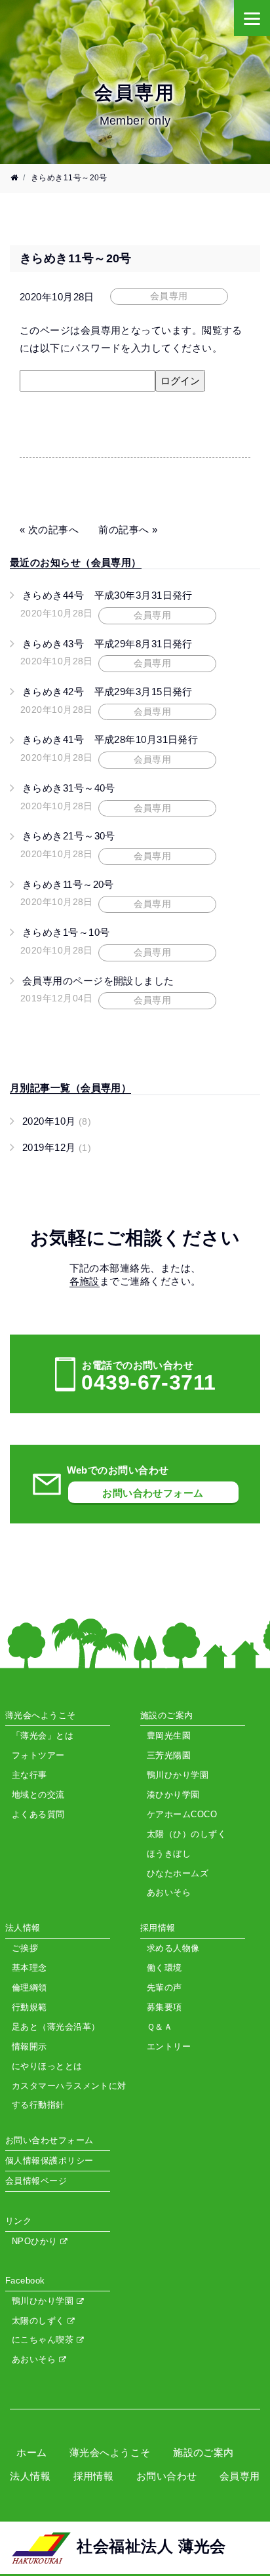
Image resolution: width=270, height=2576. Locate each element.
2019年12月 (57, 1147)
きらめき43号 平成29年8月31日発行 (107, 644)
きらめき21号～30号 (69, 836)
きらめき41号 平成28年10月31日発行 (110, 739)
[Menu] (252, 18)
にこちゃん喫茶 (44, 2340)
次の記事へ (53, 530)
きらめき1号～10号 (66, 932)
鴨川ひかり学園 (44, 2301)
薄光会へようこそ (110, 2452)
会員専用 (240, 2476)
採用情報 (94, 2476)
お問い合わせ (167, 2476)
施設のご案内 (203, 2452)
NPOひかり (36, 2241)
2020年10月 (57, 1121)
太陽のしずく (40, 2321)
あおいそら (35, 2359)
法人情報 (30, 2476)
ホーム (31, 2452)
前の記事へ (124, 530)
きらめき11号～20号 (68, 884)
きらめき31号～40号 (69, 788)
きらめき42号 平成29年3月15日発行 (107, 692)
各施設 (85, 1281)
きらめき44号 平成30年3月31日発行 (107, 595)
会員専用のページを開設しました (98, 981)
